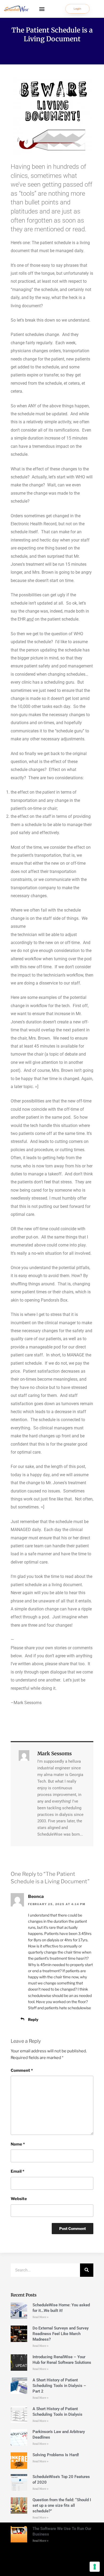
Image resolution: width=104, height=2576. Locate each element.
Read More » (41, 2317)
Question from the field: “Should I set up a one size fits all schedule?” (62, 2505)
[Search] (87, 2270)
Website (19, 2199)
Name (18, 2144)
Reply (33, 2019)
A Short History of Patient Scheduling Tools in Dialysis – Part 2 (59, 2386)
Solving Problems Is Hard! (56, 2455)
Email (17, 2171)
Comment (22, 2070)
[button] (42, 9)
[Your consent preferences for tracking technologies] (95, 2567)
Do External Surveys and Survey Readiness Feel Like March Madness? (61, 2334)
